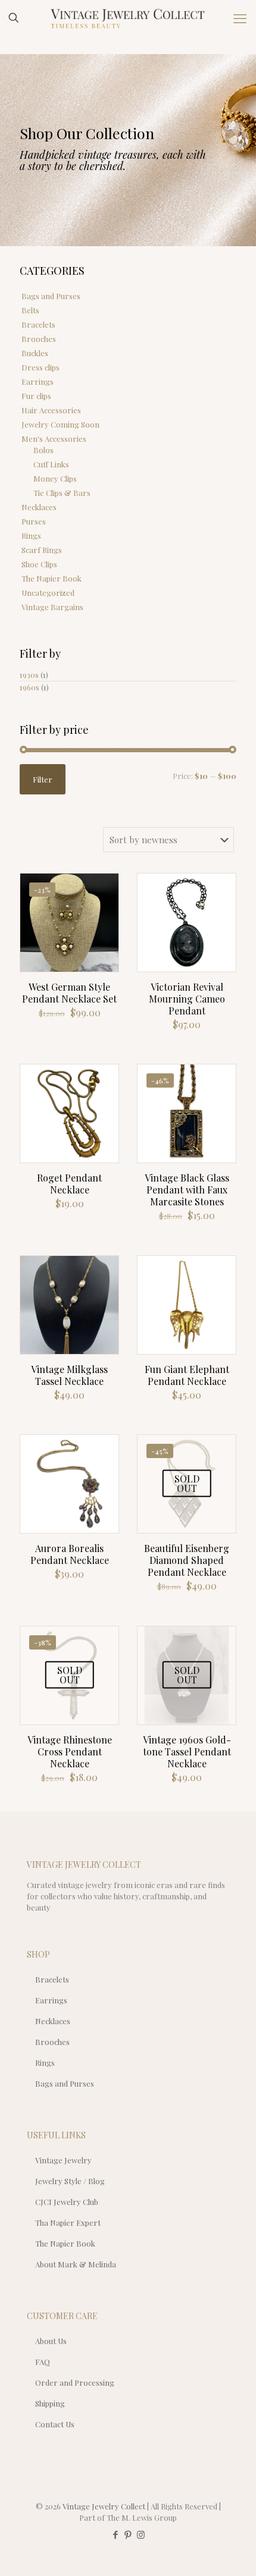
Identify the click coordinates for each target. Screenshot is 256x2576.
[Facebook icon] (116, 2534)
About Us (51, 2341)
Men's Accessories (54, 439)
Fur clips (36, 396)
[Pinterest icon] (128, 2534)
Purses (34, 521)
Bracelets (38, 324)
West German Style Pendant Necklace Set (69, 993)
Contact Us (55, 2424)
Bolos (43, 450)
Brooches (39, 339)
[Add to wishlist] (105, 922)
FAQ (43, 2362)
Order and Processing (75, 2382)
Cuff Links (51, 464)
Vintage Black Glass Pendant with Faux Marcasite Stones (187, 1190)
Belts (30, 310)
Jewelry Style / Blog (70, 2181)
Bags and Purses (51, 296)
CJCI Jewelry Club (67, 2202)
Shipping (50, 2403)
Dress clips (40, 367)
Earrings (38, 381)
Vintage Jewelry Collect (104, 2506)
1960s (29, 687)
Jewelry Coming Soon (60, 424)
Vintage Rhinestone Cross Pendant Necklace (70, 1752)
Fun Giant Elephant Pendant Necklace (187, 1375)
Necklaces (39, 507)
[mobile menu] (240, 18)
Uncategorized (48, 593)
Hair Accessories (51, 410)
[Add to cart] (105, 887)
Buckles (35, 353)
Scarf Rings (42, 550)
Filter (43, 779)
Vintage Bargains (52, 607)
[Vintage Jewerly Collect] (128, 18)
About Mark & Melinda (76, 2264)
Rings (31, 535)
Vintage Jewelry (63, 2160)
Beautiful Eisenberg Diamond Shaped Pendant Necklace (187, 1560)
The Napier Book (51, 578)
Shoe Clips (39, 564)
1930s (29, 675)
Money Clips (55, 478)
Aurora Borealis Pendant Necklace (70, 1554)
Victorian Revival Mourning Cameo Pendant (187, 999)
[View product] (105, 904)
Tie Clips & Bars (62, 493)
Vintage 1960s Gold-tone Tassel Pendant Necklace (187, 1752)
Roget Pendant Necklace (69, 1184)
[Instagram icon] (141, 2534)
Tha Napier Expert (68, 2222)
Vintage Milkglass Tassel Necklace (69, 1375)
